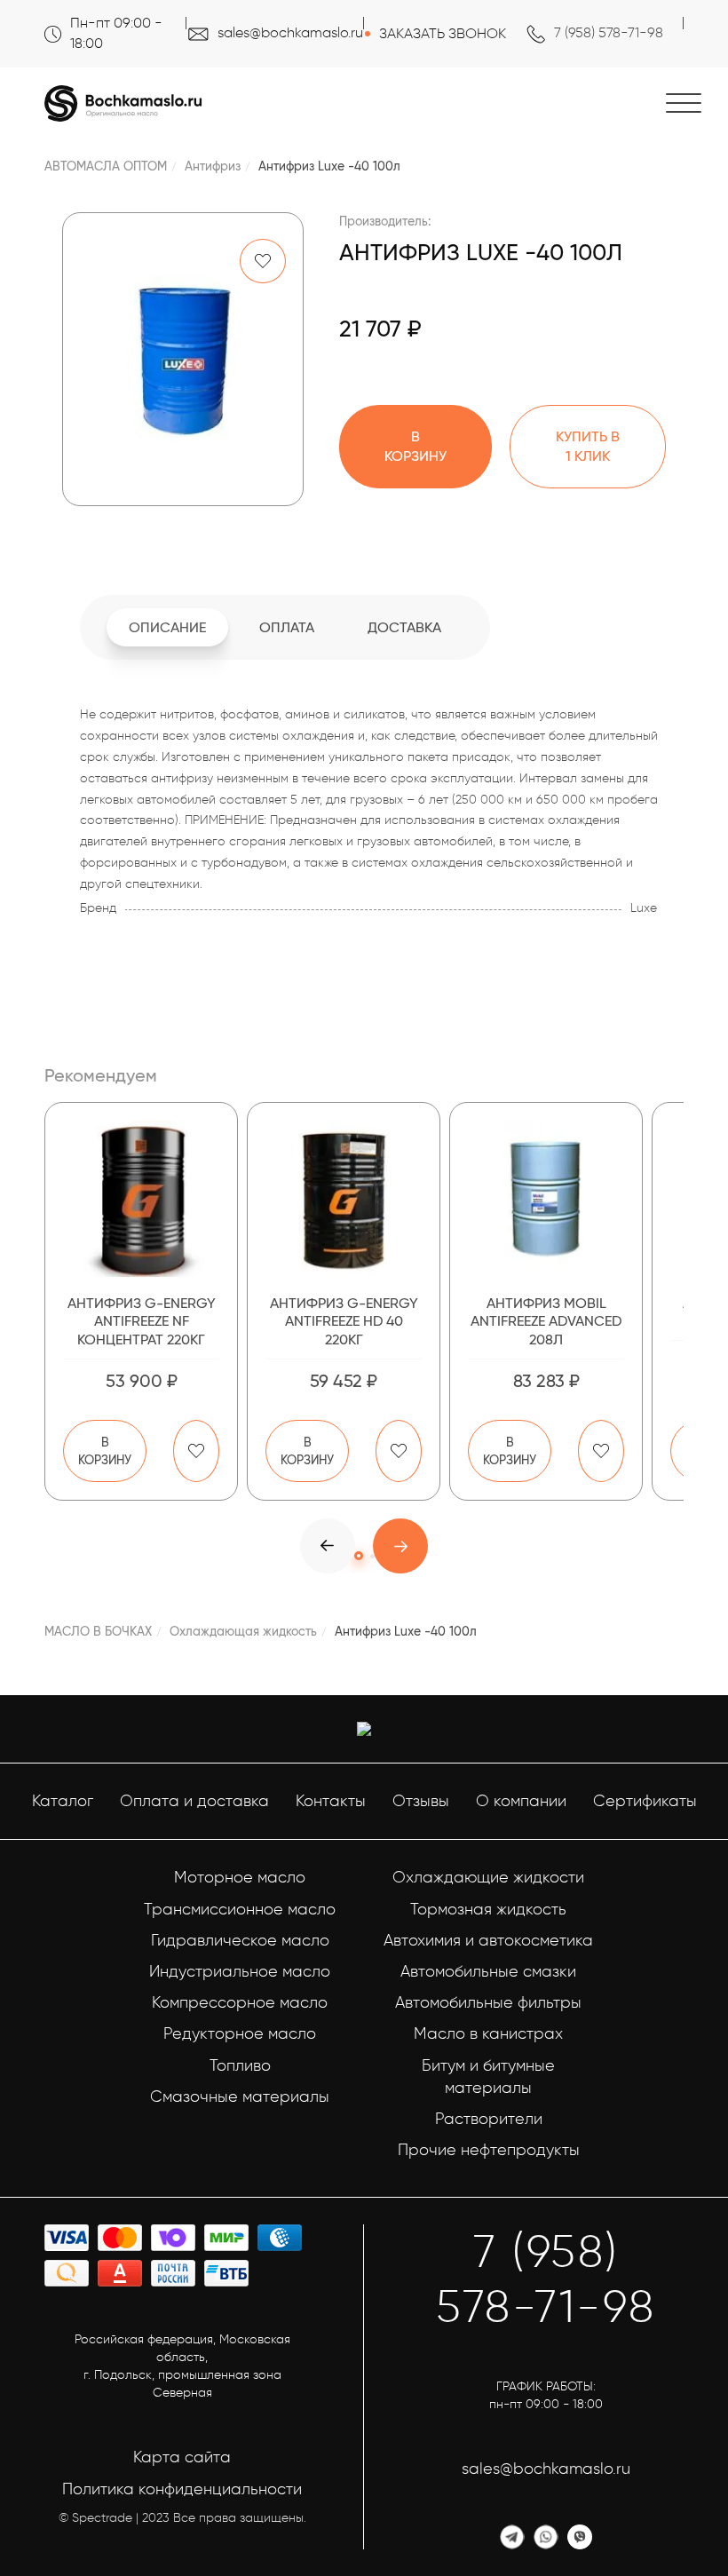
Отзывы (421, 1801)
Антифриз (213, 166)
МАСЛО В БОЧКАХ (98, 1631)
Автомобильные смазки (488, 1971)
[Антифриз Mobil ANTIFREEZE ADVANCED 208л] (546, 1199)
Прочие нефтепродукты (489, 2150)
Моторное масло (240, 1877)
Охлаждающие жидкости (488, 1877)
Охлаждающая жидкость (243, 1631)
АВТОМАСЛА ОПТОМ (106, 166)
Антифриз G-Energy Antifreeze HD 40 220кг (344, 1322)
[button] (400, 1546)
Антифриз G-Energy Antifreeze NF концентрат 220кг (142, 1322)
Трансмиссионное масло (240, 1909)
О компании (521, 1801)
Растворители (489, 2119)
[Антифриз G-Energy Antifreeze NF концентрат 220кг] (141, 1199)
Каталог (63, 1801)
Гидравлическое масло (240, 1940)
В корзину (105, 1451)
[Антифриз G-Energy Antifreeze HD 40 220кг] (344, 1199)
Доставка (404, 627)
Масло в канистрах (488, 2033)
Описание (167, 627)
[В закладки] (263, 261)
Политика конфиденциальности (182, 2489)
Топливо (240, 2065)
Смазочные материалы (240, 2096)
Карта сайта (182, 2457)
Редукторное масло (240, 2033)
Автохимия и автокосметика (488, 1940)
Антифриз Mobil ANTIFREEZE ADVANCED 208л (546, 1322)
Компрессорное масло (240, 2002)
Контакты (331, 1801)
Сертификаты (645, 1801)
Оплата (287, 627)
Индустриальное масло (240, 1971)
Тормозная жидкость (488, 1909)
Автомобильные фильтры (488, 2002)
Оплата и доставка (194, 1801)
